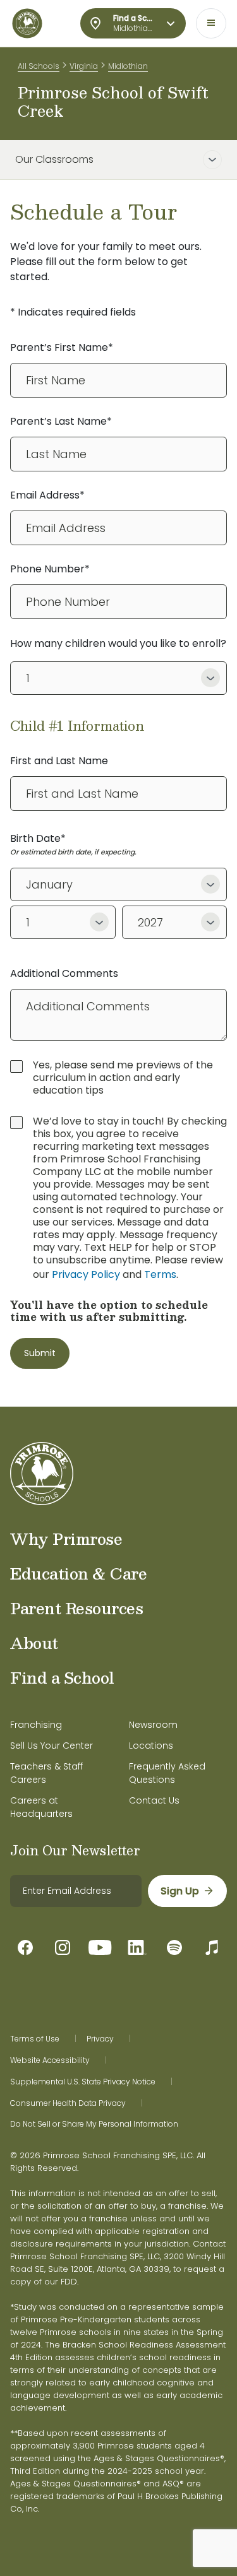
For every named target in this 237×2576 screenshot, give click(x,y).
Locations (151, 1746)
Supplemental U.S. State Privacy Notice (83, 2082)
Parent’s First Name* (62, 347)
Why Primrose (66, 1539)
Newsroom (153, 1725)
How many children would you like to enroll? (118, 643)
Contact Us (154, 1800)
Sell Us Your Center (52, 1746)
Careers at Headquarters (41, 1807)
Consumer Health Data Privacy (68, 2103)
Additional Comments (64, 973)
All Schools (39, 66)
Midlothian (128, 66)
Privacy (100, 2039)
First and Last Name (59, 761)
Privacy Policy (86, 1274)
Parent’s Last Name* (61, 421)
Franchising (36, 1725)
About (34, 1643)
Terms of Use (35, 2039)
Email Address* (47, 495)
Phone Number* (50, 569)
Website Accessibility (50, 2060)
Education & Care (78, 1573)
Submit (40, 1353)
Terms (160, 1274)
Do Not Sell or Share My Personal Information (94, 2124)
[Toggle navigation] (211, 23)
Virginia (84, 66)
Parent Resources (76, 1608)
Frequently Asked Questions (167, 1773)
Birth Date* (38, 838)
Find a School (62, 1677)
